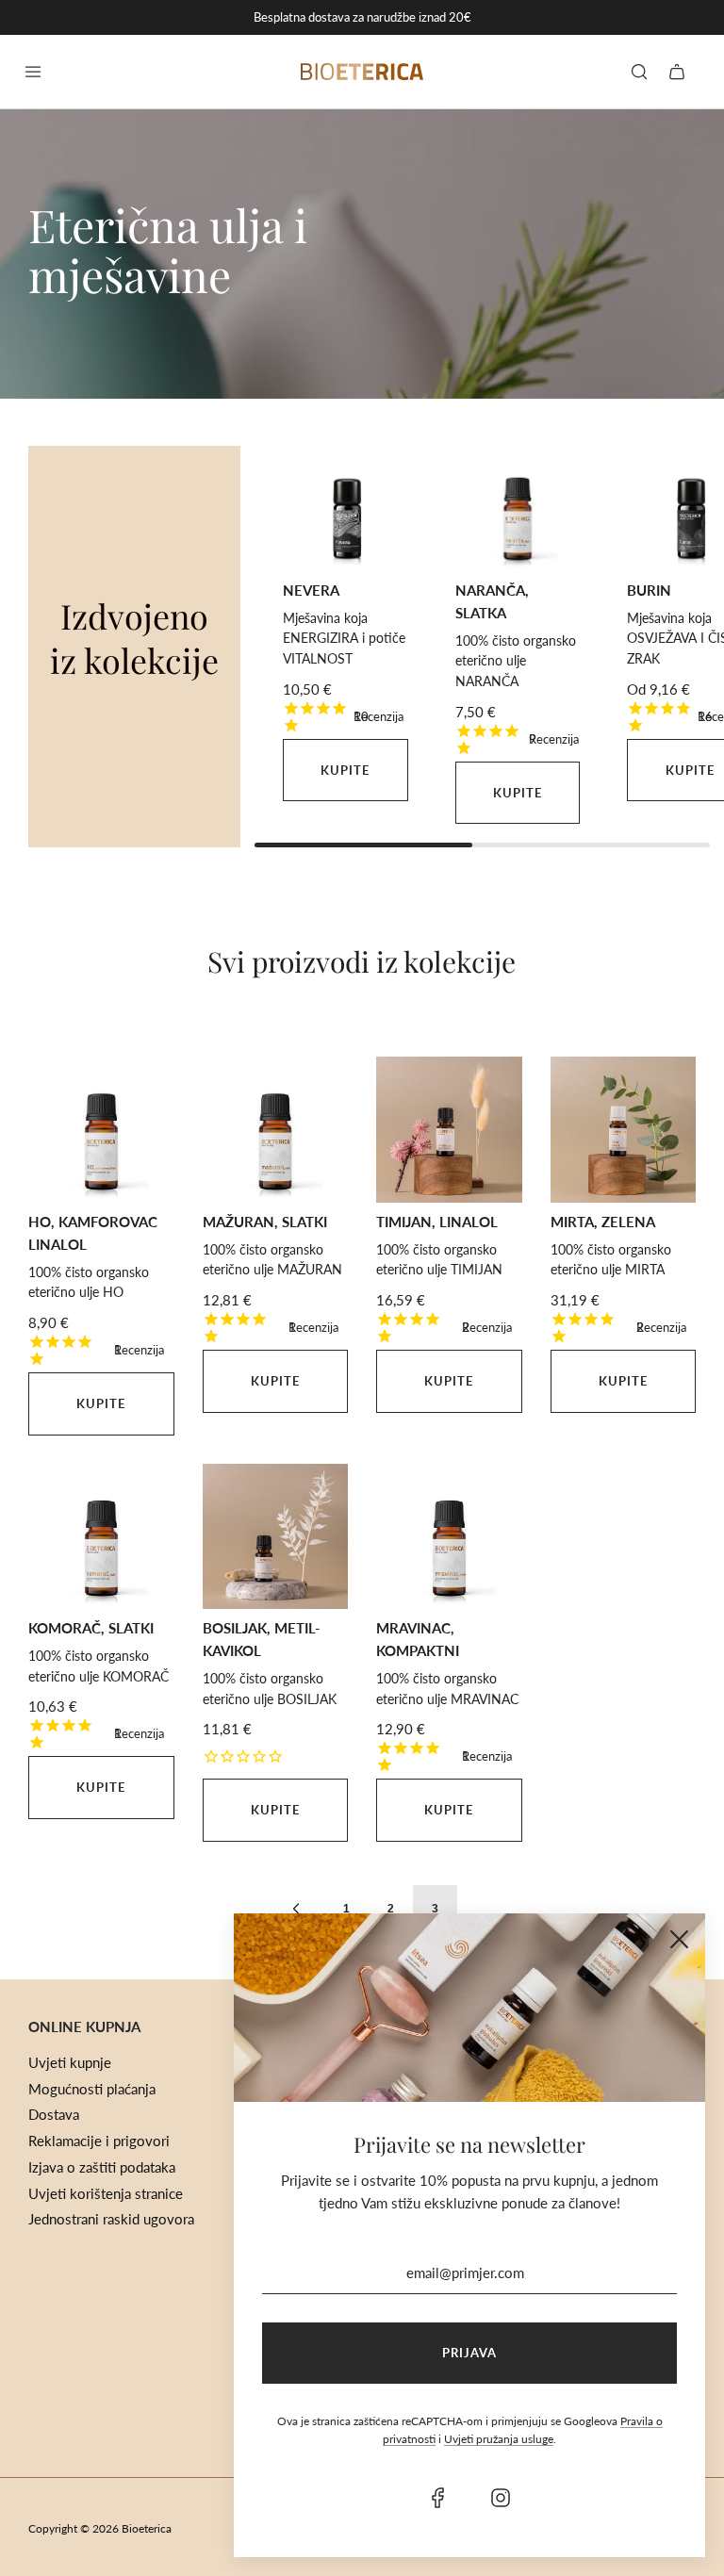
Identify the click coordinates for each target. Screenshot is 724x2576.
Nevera (311, 590)
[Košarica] (677, 72)
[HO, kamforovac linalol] (101, 1130)
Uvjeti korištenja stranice (106, 2193)
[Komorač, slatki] (101, 1537)
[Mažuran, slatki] (276, 1130)
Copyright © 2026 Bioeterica (100, 2528)
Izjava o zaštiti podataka (102, 2167)
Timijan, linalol (437, 1222)
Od (658, 689)
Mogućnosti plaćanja (92, 2089)
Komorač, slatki (91, 1628)
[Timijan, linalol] (449, 1130)
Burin (649, 590)
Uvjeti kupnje (70, 2062)
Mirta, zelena (603, 1222)
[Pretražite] (639, 72)
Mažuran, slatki (265, 1222)
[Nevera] (346, 509)
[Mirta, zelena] (624, 1130)
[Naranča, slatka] (518, 509)
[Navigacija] (33, 72)
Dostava (54, 2114)
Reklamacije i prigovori (99, 2141)
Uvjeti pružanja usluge (499, 2439)
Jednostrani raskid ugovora (111, 2219)
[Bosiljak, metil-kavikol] (276, 1537)
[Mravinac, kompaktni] (449, 1537)
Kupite (345, 770)
